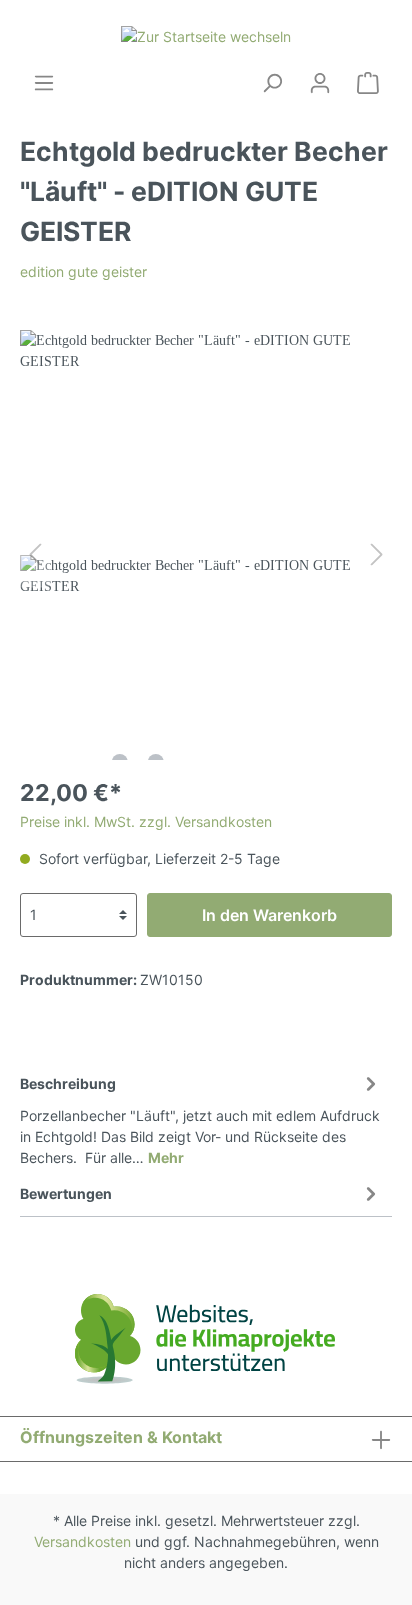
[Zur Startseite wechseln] (206, 35)
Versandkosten (82, 1541)
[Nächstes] (377, 554)
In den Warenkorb (269, 915)
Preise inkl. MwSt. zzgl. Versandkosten (146, 821)
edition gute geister (83, 271)
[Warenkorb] (368, 83)
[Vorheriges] (35, 554)
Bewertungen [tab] (66, 1193)
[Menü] (44, 83)
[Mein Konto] (320, 83)
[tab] (201, 1117)
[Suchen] (272, 83)
